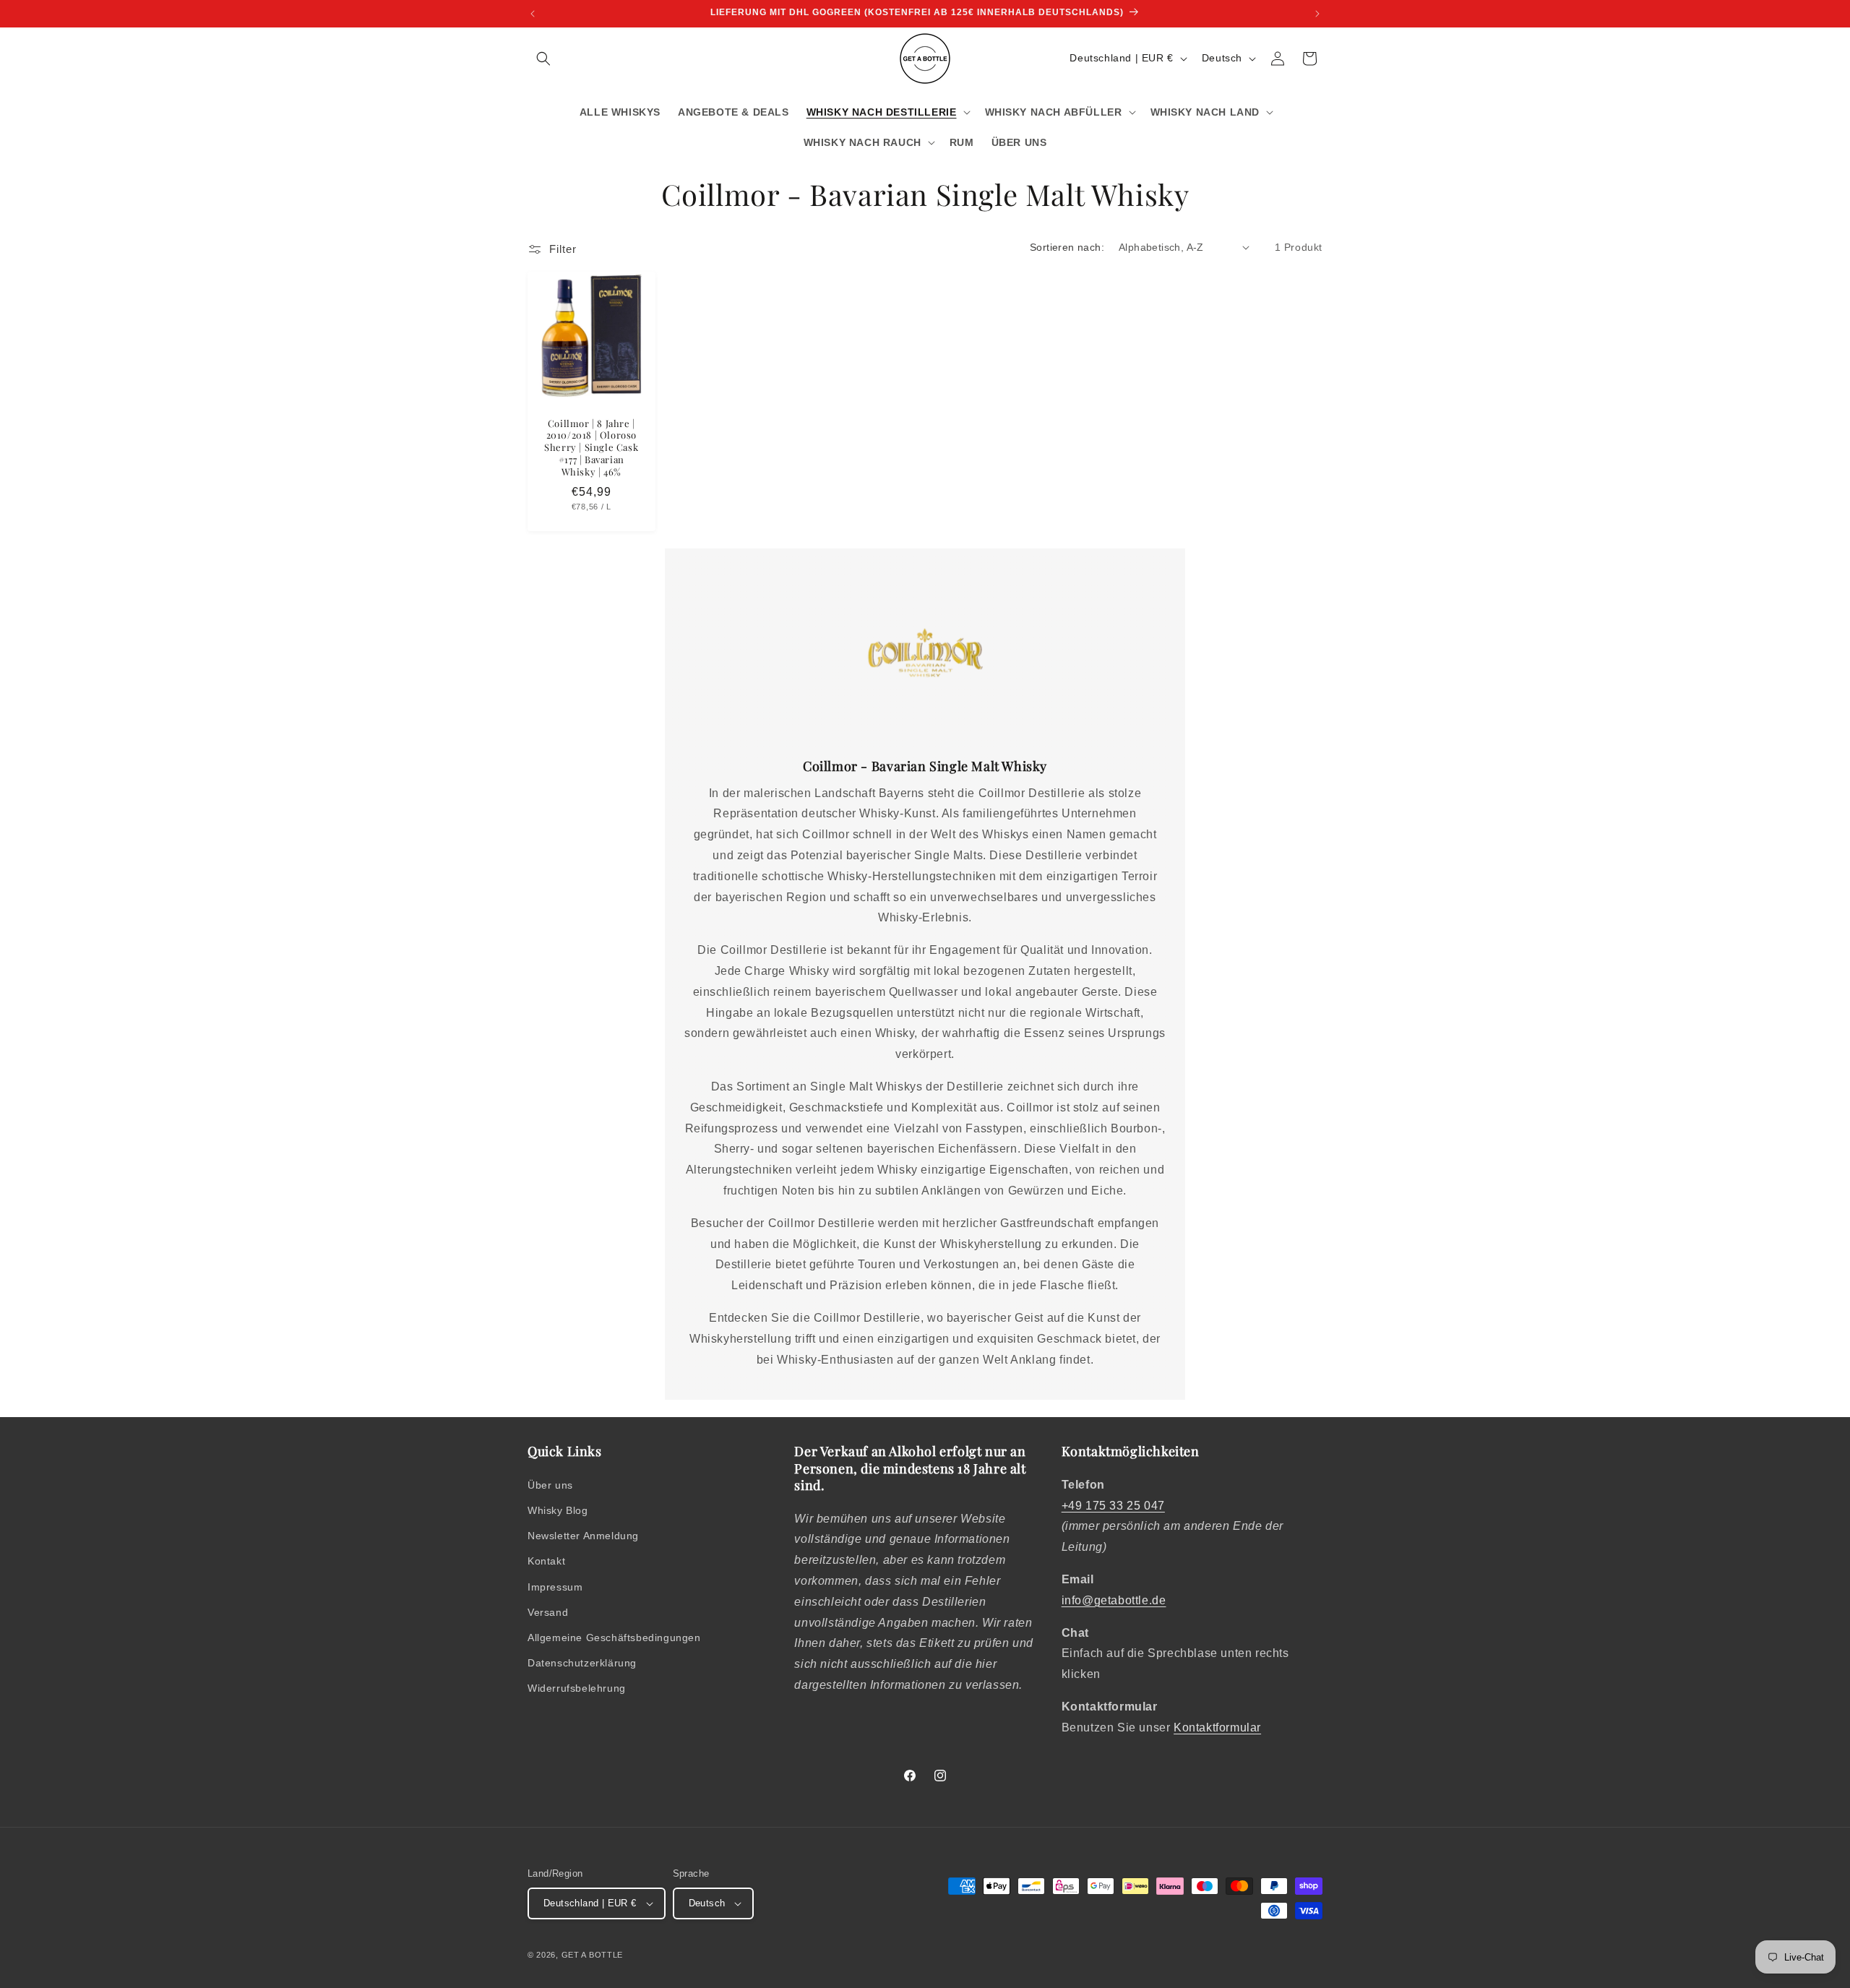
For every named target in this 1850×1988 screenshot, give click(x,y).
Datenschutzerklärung (582, 1663)
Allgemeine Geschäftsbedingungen (614, 1638)
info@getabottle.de (1114, 1600)
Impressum (555, 1587)
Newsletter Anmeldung (583, 1536)
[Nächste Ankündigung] (1317, 14)
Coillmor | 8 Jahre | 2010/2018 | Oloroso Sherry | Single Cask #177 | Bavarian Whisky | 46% (591, 447)
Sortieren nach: (1067, 247)
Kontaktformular (1217, 1727)
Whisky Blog (558, 1510)
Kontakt (546, 1561)
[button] (543, 59)
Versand (548, 1612)
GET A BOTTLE (592, 1955)
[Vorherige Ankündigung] (533, 14)
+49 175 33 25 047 (1113, 1506)
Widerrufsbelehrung (577, 1688)
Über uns (550, 1485)
